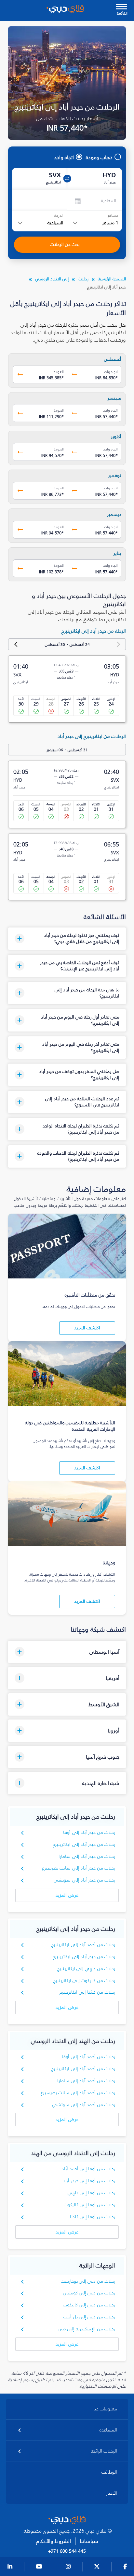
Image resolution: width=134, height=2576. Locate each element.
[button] (67, 939)
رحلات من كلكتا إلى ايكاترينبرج (87, 1992)
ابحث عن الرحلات (65, 245)
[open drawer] (121, 7)
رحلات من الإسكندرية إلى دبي (87, 2329)
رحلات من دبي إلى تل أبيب (89, 2317)
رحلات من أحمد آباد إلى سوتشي (84, 2105)
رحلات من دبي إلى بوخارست (88, 2281)
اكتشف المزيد (87, 1328)
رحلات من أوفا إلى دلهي (92, 2193)
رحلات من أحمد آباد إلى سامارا (86, 2081)
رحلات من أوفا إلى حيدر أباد (89, 2181)
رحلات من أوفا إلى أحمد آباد (88, 2169)
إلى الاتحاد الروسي (52, 279)
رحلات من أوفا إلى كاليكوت (90, 2205)
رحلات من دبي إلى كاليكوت (89, 2305)
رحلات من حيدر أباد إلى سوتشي (84, 1880)
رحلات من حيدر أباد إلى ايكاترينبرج (84, 1844)
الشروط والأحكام (54, 2541)
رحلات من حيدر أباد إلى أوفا (89, 1832)
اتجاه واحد (64, 157)
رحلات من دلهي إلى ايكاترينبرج (86, 1969)
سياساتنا (89, 2541)
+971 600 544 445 (67, 2551)
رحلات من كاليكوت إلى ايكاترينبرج (84, 1981)
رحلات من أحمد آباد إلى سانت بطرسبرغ (78, 2093)
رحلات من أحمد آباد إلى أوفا (88, 2057)
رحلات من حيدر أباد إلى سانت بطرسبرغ (79, 1868)
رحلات (83, 279)
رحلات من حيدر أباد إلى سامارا (87, 1856)
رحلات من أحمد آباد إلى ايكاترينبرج (83, 1945)
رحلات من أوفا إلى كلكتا (93, 2217)
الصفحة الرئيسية (112, 279)
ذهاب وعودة (99, 157)
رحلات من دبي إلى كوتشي (89, 2293)
